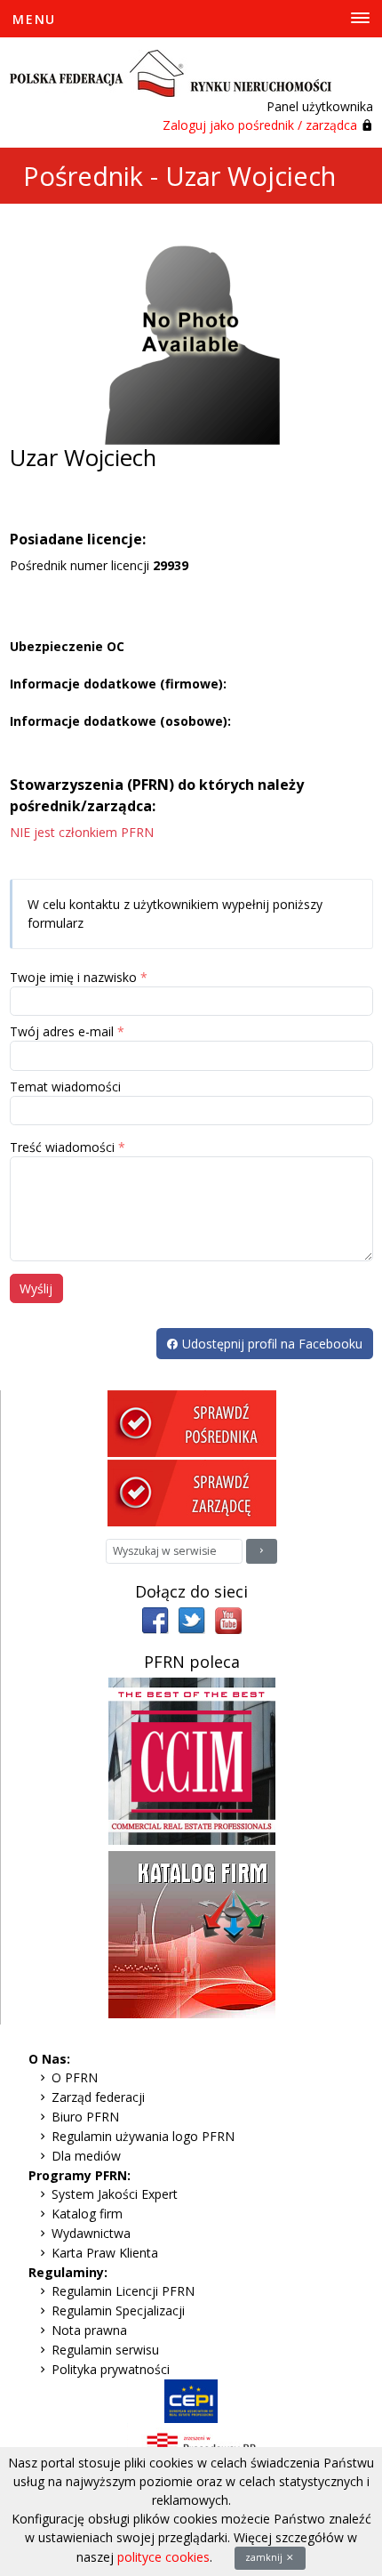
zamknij (265, 2557)
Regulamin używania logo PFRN (143, 2136)
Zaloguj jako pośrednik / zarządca (260, 125)
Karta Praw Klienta (105, 2253)
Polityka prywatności (111, 2369)
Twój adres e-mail (62, 1031)
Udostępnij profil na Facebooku (271, 1344)
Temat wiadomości (65, 1087)
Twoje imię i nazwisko (73, 977)
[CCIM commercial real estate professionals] (192, 1759)
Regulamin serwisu (105, 2350)
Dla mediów (86, 2156)
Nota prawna (89, 2330)
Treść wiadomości (62, 1147)
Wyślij (36, 1288)
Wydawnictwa (91, 2233)
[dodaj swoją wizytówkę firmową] (192, 1932)
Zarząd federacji (98, 2097)
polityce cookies (163, 2557)
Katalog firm (87, 2214)
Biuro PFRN (85, 2117)
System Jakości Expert (115, 2194)
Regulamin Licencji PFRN (123, 2291)
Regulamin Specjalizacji (118, 2310)
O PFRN (75, 2077)
